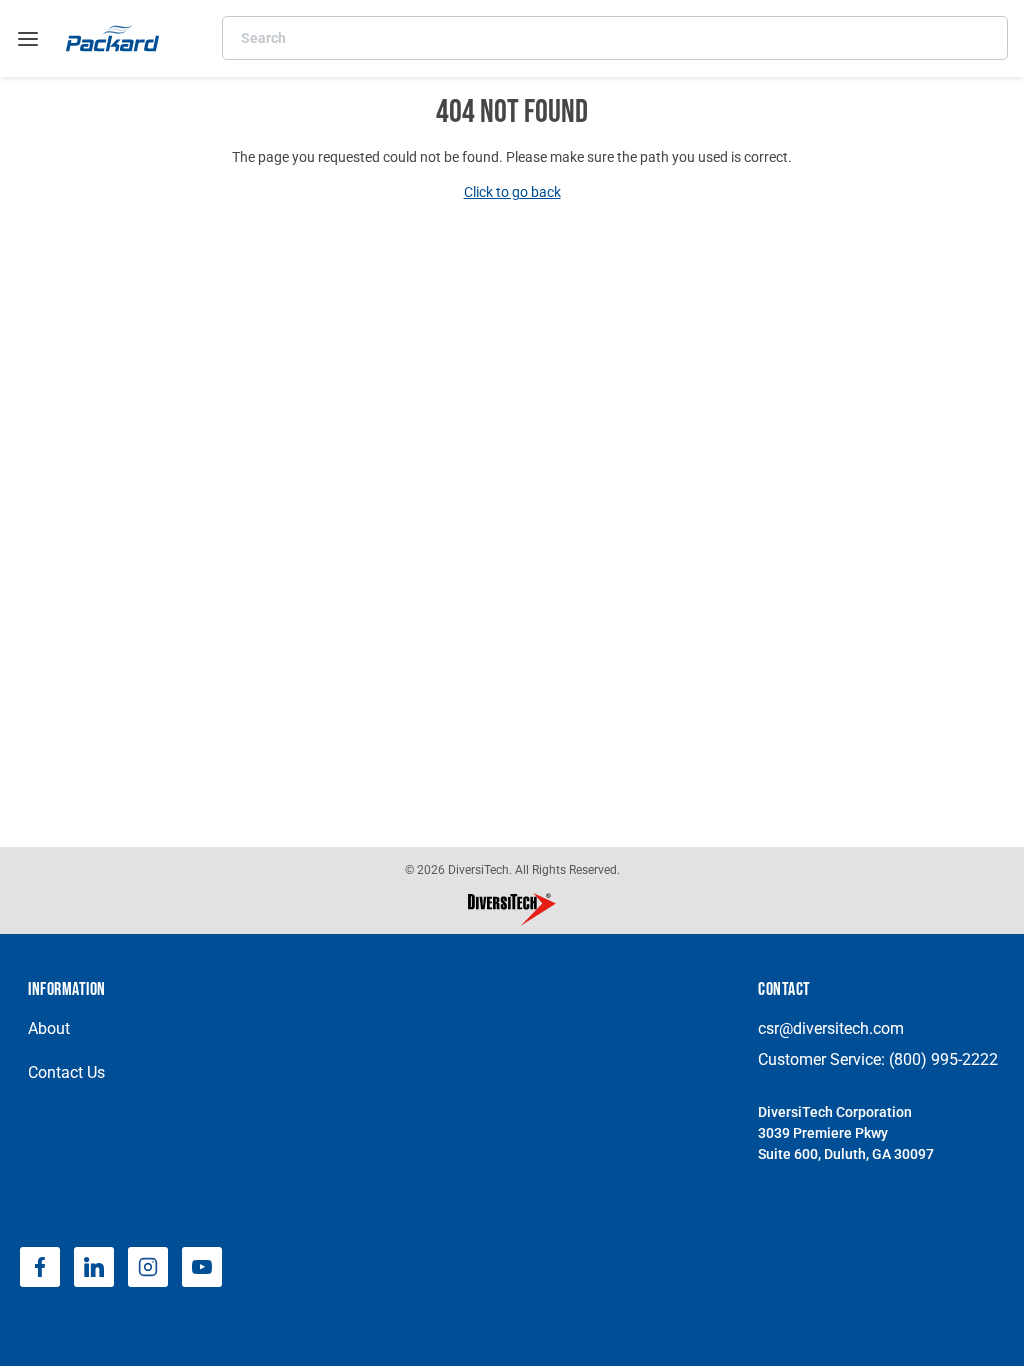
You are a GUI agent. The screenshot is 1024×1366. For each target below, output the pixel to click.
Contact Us (66, 1072)
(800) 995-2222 (943, 1059)
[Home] (113, 38)
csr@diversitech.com (831, 1028)
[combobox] (615, 38)
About (49, 1028)
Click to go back (512, 192)
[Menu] (28, 39)
